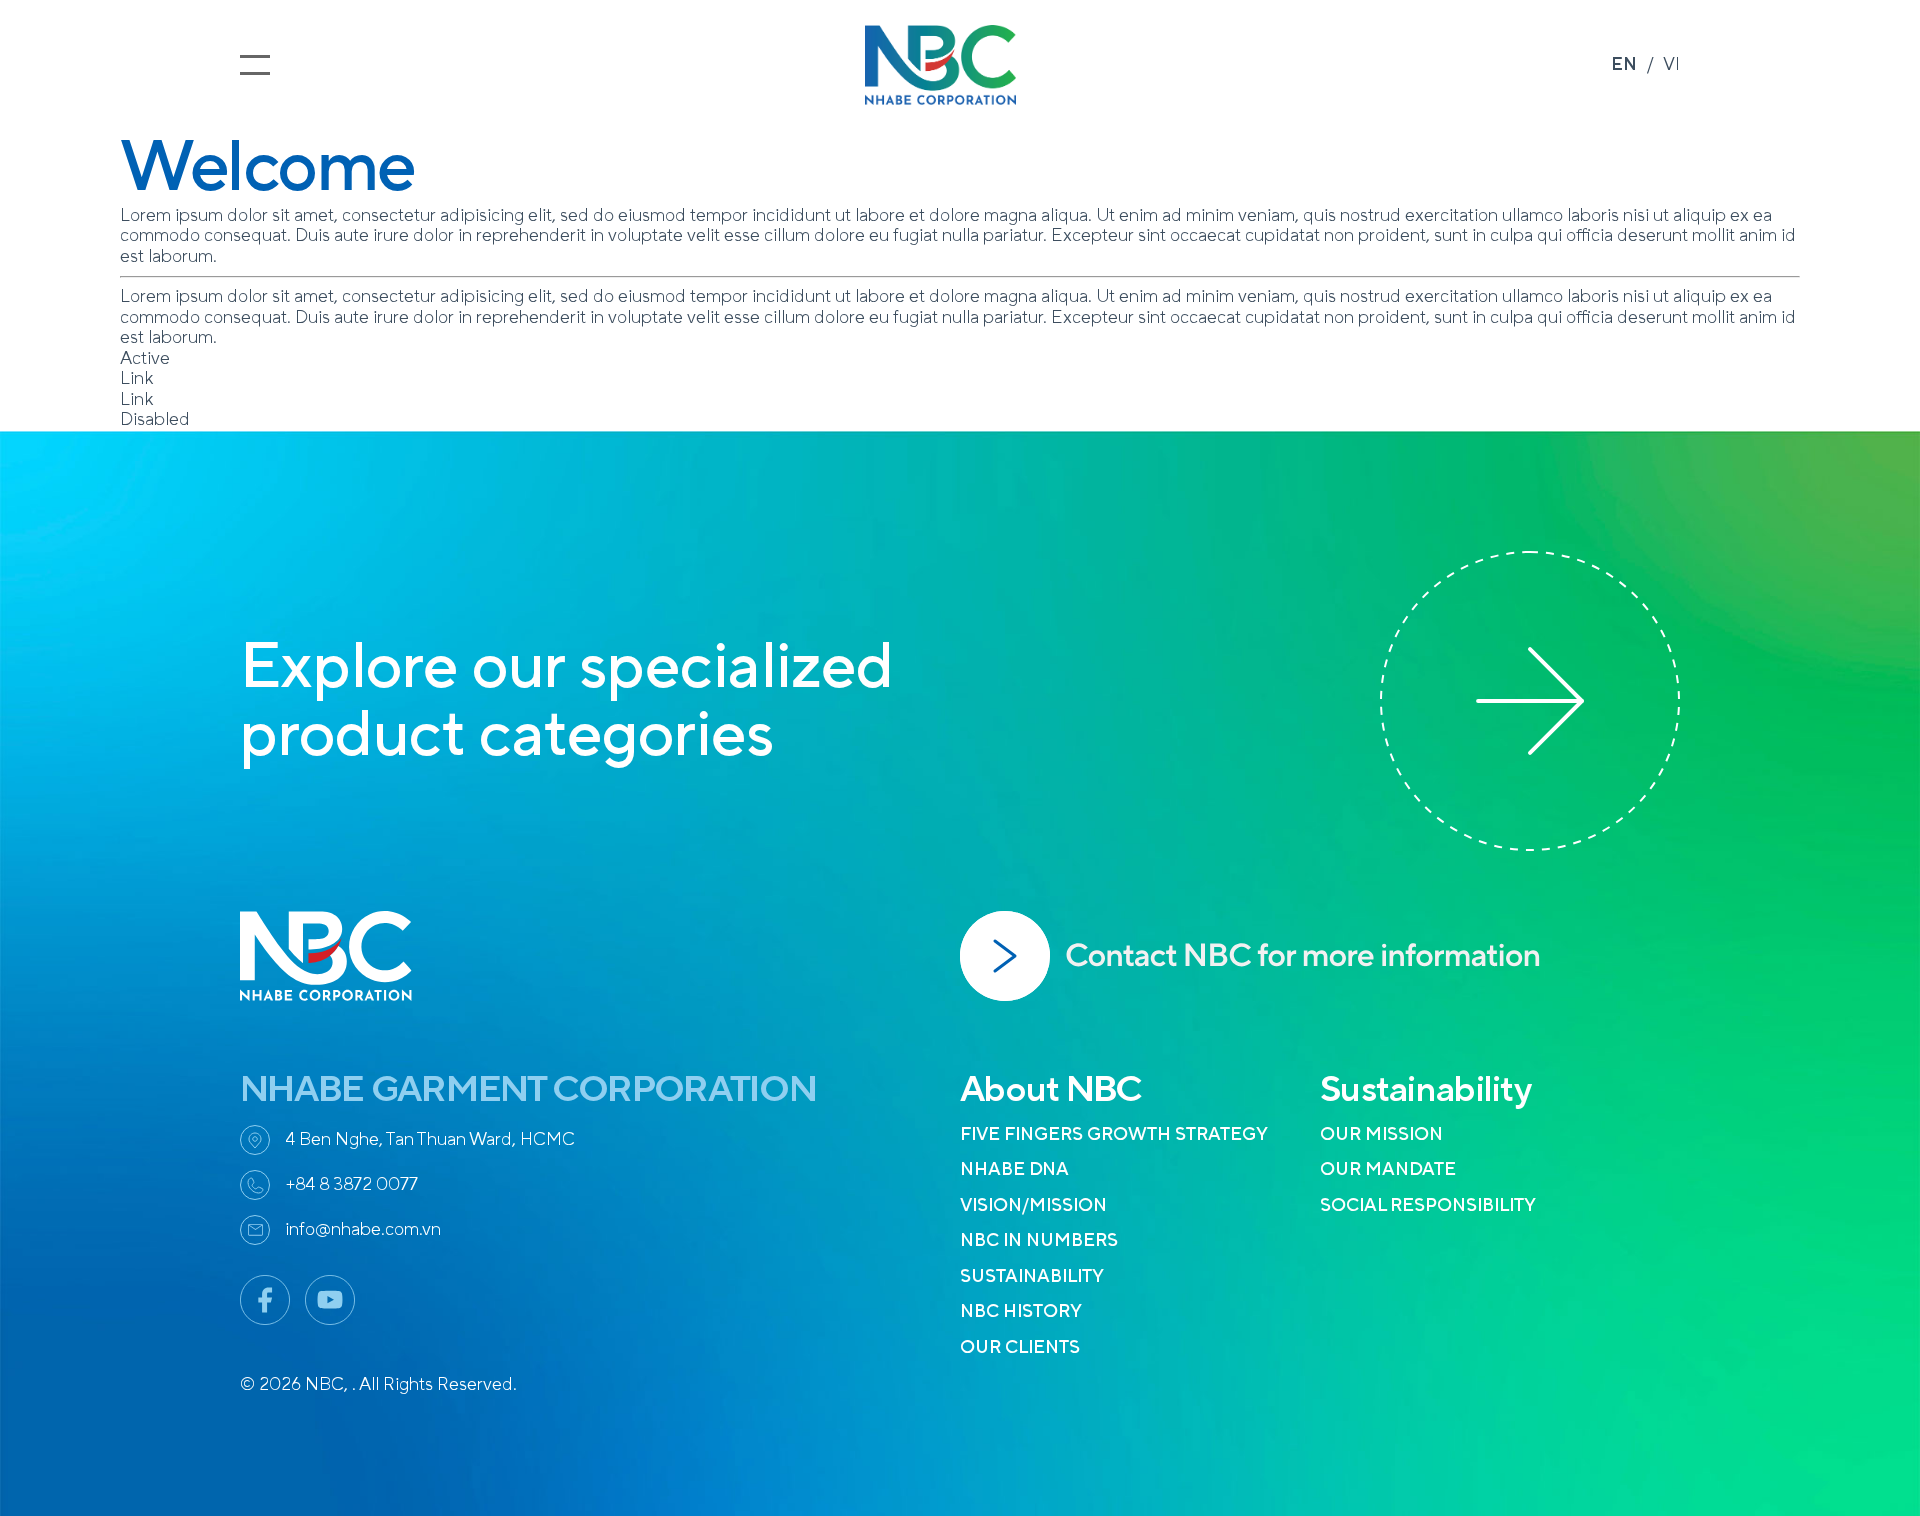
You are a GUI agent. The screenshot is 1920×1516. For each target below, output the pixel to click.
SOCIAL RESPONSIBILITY (1428, 1205)
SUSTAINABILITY (1032, 1276)
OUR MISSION (1381, 1134)
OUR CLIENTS (1020, 1347)
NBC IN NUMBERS (1039, 1240)
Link (136, 378)
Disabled (155, 419)
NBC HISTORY (1021, 1311)
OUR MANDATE (1388, 1169)
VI (1671, 64)
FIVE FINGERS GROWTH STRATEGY (1114, 1134)
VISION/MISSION (1033, 1205)
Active (145, 358)
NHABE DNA (1014, 1169)
